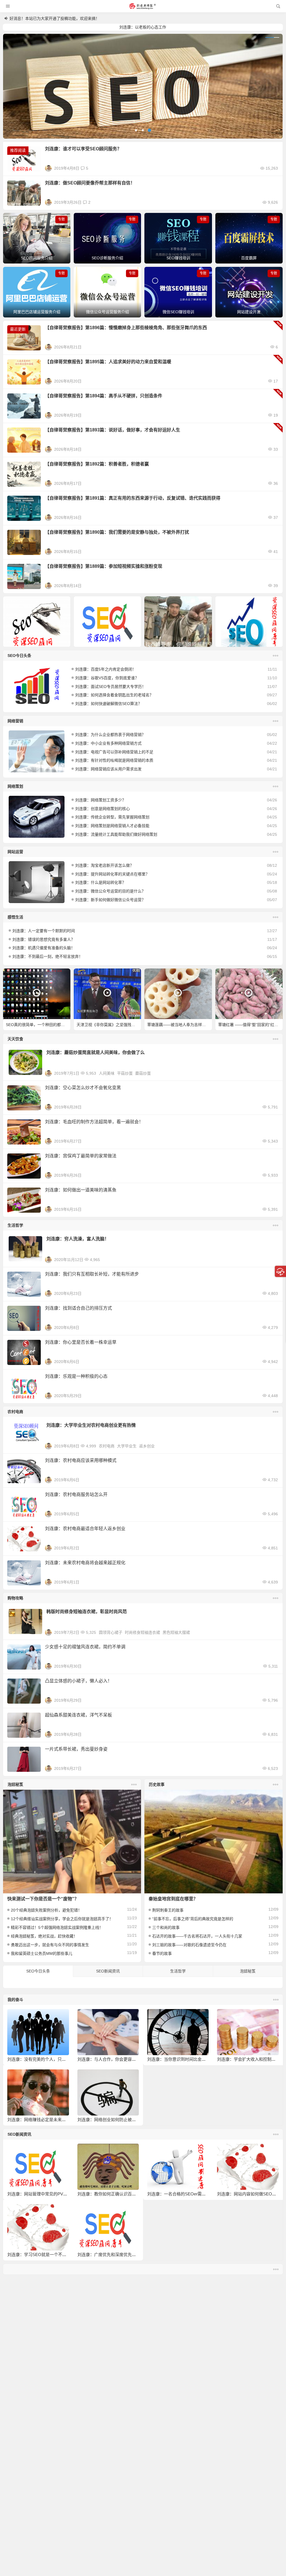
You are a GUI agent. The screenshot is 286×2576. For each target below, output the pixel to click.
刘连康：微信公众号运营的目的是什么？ (110, 891)
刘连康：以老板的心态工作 (143, 27)
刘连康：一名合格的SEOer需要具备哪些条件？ (191, 2194)
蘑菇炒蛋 (143, 1073)
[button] (136, 130)
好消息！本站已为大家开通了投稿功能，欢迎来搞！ (54, 18)
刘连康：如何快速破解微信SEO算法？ (109, 704)
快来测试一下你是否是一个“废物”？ (43, 1899)
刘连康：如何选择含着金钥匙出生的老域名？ (114, 695)
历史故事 (157, 1784)
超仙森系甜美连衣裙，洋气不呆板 (78, 1715)
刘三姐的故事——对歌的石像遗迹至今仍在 (189, 1945)
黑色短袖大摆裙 (176, 1632)
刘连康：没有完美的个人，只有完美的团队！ (49, 2059)
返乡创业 (147, 1446)
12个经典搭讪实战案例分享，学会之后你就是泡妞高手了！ (62, 1919)
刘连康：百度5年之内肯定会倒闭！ (106, 669)
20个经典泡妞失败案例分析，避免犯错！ (46, 1910)
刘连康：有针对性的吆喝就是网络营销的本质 (114, 760)
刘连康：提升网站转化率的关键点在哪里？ (112, 874)
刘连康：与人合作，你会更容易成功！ (113, 2059)
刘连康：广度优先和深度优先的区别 (111, 2255)
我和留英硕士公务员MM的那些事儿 (42, 1953)
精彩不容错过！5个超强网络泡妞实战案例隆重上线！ (57, 1927)
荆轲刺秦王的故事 (168, 1910)
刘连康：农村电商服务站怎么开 (76, 1494)
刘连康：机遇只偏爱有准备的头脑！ (44, 948)
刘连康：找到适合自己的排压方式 (78, 1308)
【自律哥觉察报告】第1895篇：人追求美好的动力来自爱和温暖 (108, 362)
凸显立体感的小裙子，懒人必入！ (78, 1681)
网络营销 (15, 721)
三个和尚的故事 (166, 1927)
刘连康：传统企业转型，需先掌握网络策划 (112, 817)
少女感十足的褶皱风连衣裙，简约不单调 (85, 1647)
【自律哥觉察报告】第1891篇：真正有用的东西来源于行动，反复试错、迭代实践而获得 (133, 498)
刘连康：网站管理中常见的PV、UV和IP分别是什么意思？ (61, 2194)
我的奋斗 (15, 2000)
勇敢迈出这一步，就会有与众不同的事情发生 (50, 1945)
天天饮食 (15, 1039)
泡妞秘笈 (15, 1784)
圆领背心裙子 (111, 1632)
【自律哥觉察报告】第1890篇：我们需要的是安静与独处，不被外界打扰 (117, 532)
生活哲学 (15, 1225)
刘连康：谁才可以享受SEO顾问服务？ (83, 149)
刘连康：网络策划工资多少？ (101, 800)
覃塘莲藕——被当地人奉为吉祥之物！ (179, 1025)
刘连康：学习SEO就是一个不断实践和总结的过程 (54, 2255)
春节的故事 (162, 1953)
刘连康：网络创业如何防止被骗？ (109, 2120)
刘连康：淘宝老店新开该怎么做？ (104, 865)
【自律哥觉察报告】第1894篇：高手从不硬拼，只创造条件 (104, 396)
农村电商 (15, 1412)
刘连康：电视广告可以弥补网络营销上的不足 (114, 752)
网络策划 (15, 786)
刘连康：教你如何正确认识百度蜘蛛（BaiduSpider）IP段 (130, 2194)
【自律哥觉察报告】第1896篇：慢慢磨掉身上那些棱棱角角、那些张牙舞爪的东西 (126, 328)
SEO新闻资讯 (108, 1971)
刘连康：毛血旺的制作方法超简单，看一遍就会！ (94, 1122)
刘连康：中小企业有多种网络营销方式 (108, 743)
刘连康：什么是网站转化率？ (101, 882)
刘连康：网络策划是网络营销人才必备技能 (112, 826)
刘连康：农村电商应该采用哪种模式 (81, 1460)
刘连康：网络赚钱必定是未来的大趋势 (43, 2120)
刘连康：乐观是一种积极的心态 (76, 1376)
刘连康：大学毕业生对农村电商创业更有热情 (91, 1425)
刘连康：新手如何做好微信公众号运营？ (110, 900)
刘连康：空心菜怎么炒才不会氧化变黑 (83, 1088)
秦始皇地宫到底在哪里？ (173, 1899)
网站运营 (15, 852)
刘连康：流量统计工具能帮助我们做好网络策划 (116, 834)
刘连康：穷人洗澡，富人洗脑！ (78, 1239)
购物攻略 (15, 1598)
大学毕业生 (127, 1446)
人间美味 (107, 1073)
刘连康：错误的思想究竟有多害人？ (44, 939)
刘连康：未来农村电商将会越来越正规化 (85, 1563)
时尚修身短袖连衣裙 (142, 1632)
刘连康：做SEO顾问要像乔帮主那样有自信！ (90, 183)
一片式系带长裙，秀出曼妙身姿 (76, 1749)
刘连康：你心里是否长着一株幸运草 (81, 1342)
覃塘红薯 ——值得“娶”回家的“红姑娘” (250, 1025)
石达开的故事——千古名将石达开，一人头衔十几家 (197, 1936)
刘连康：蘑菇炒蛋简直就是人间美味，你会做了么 (96, 1052)
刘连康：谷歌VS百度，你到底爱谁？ (107, 678)
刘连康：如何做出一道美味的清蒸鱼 (81, 1190)
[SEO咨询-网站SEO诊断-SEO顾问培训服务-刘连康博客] (142, 6)
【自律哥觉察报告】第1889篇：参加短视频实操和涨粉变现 (104, 566)
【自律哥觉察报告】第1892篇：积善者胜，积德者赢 (97, 464)
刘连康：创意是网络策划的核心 (103, 809)
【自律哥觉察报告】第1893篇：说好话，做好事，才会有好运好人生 (113, 430)
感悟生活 (15, 917)
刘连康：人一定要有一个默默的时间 (44, 931)
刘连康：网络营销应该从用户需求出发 (108, 769)
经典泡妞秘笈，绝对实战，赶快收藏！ (44, 1936)
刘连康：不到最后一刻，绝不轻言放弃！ (47, 956)
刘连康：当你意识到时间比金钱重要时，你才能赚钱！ (197, 2059)
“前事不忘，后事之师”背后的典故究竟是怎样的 (193, 1919)
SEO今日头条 (19, 656)
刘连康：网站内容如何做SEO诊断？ (251, 2194)
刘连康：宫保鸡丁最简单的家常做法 (81, 1156)
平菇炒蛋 (125, 1073)
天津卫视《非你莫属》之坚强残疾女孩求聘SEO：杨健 (109, 1025)
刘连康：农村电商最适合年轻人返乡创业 (85, 1529)
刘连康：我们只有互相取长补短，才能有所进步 (92, 1274)
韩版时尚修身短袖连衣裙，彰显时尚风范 (87, 1612)
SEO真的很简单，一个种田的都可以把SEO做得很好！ (38, 1025)
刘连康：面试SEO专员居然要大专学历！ (110, 687)
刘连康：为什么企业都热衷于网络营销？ (110, 735)
